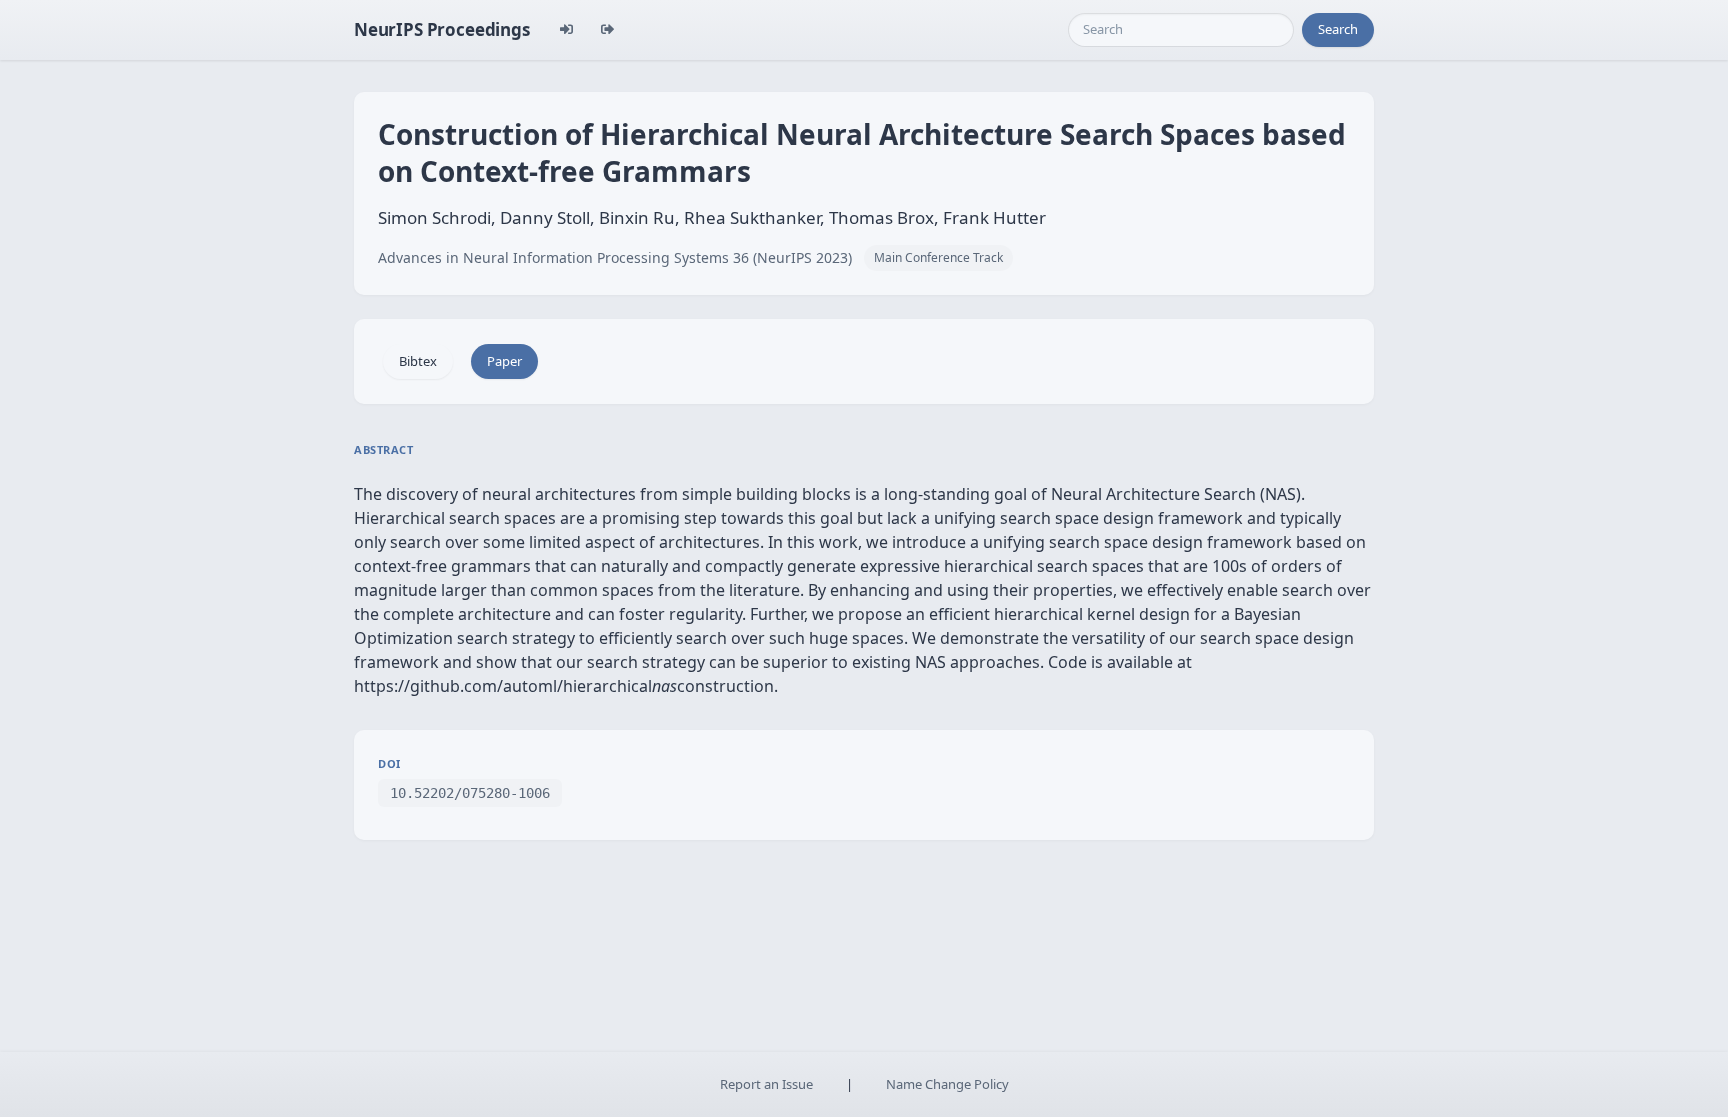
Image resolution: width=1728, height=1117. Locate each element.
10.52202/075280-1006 (470, 793)
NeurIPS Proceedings (442, 29)
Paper (504, 361)
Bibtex (418, 361)
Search (1338, 29)
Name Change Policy (947, 1084)
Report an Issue (766, 1084)
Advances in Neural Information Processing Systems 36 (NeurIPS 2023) (615, 257)
